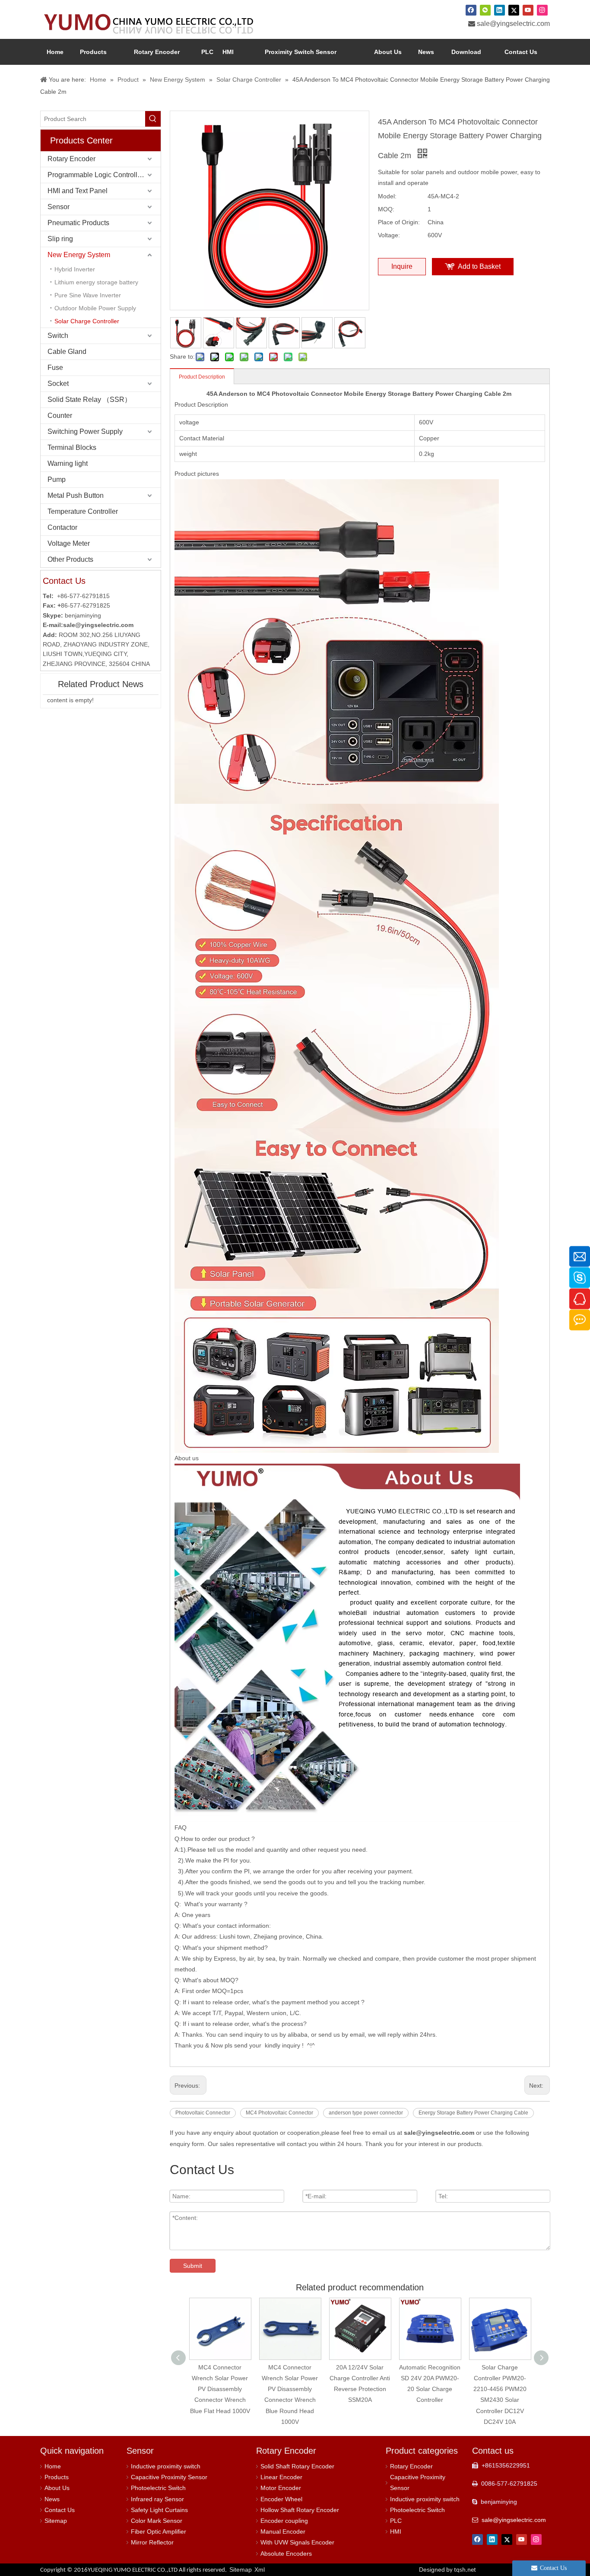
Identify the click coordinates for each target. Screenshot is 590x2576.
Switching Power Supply (85, 431)
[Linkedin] (500, 10)
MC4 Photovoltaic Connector (279, 2113)
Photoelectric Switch (158, 2488)
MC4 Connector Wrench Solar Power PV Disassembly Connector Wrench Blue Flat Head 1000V (220, 2389)
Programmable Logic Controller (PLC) (104, 175)
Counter (60, 416)
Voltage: (389, 235)
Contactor (62, 527)
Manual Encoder (283, 2531)
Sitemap (56, 2521)
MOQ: (386, 209)
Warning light (68, 463)
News (52, 2499)
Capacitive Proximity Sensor (169, 2477)
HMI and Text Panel (78, 191)
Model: (387, 196)
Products (57, 2477)
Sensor (59, 207)
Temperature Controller (83, 511)
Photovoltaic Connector (203, 2113)
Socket (58, 384)
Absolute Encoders (286, 2554)
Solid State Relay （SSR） (89, 400)
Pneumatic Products (78, 223)
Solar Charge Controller (87, 321)
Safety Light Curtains (159, 2510)
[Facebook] (471, 10)
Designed (447, 2570)
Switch (58, 336)
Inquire (402, 266)
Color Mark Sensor (157, 2521)
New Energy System (79, 255)
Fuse (55, 368)
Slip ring (60, 239)
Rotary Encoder (71, 159)
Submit (193, 2266)
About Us (57, 2488)
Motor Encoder (281, 2488)
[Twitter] (514, 10)
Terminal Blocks (72, 447)
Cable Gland (67, 352)
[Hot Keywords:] (153, 119)
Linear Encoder (281, 2477)
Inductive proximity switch (166, 2466)
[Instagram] (542, 10)
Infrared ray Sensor (157, 2499)
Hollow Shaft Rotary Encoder (300, 2510)
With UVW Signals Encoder (297, 2542)
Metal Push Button (76, 495)
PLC (396, 2521)
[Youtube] (528, 10)
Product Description (202, 377)
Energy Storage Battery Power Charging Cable (473, 2113)
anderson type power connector (366, 2113)
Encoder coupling (284, 2521)
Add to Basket (479, 266)
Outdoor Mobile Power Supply (95, 308)
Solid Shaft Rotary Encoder (297, 2466)
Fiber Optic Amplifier (159, 2531)
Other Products (70, 559)
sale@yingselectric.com (513, 24)
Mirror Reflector (152, 2542)
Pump (57, 479)
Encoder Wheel (281, 2499)
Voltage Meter (69, 543)
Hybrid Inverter (75, 269)
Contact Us (60, 2510)
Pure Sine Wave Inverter (88, 295)
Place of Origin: (399, 222)
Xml (260, 2570)
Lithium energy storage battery (96, 282)
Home (53, 2466)
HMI (396, 2531)
